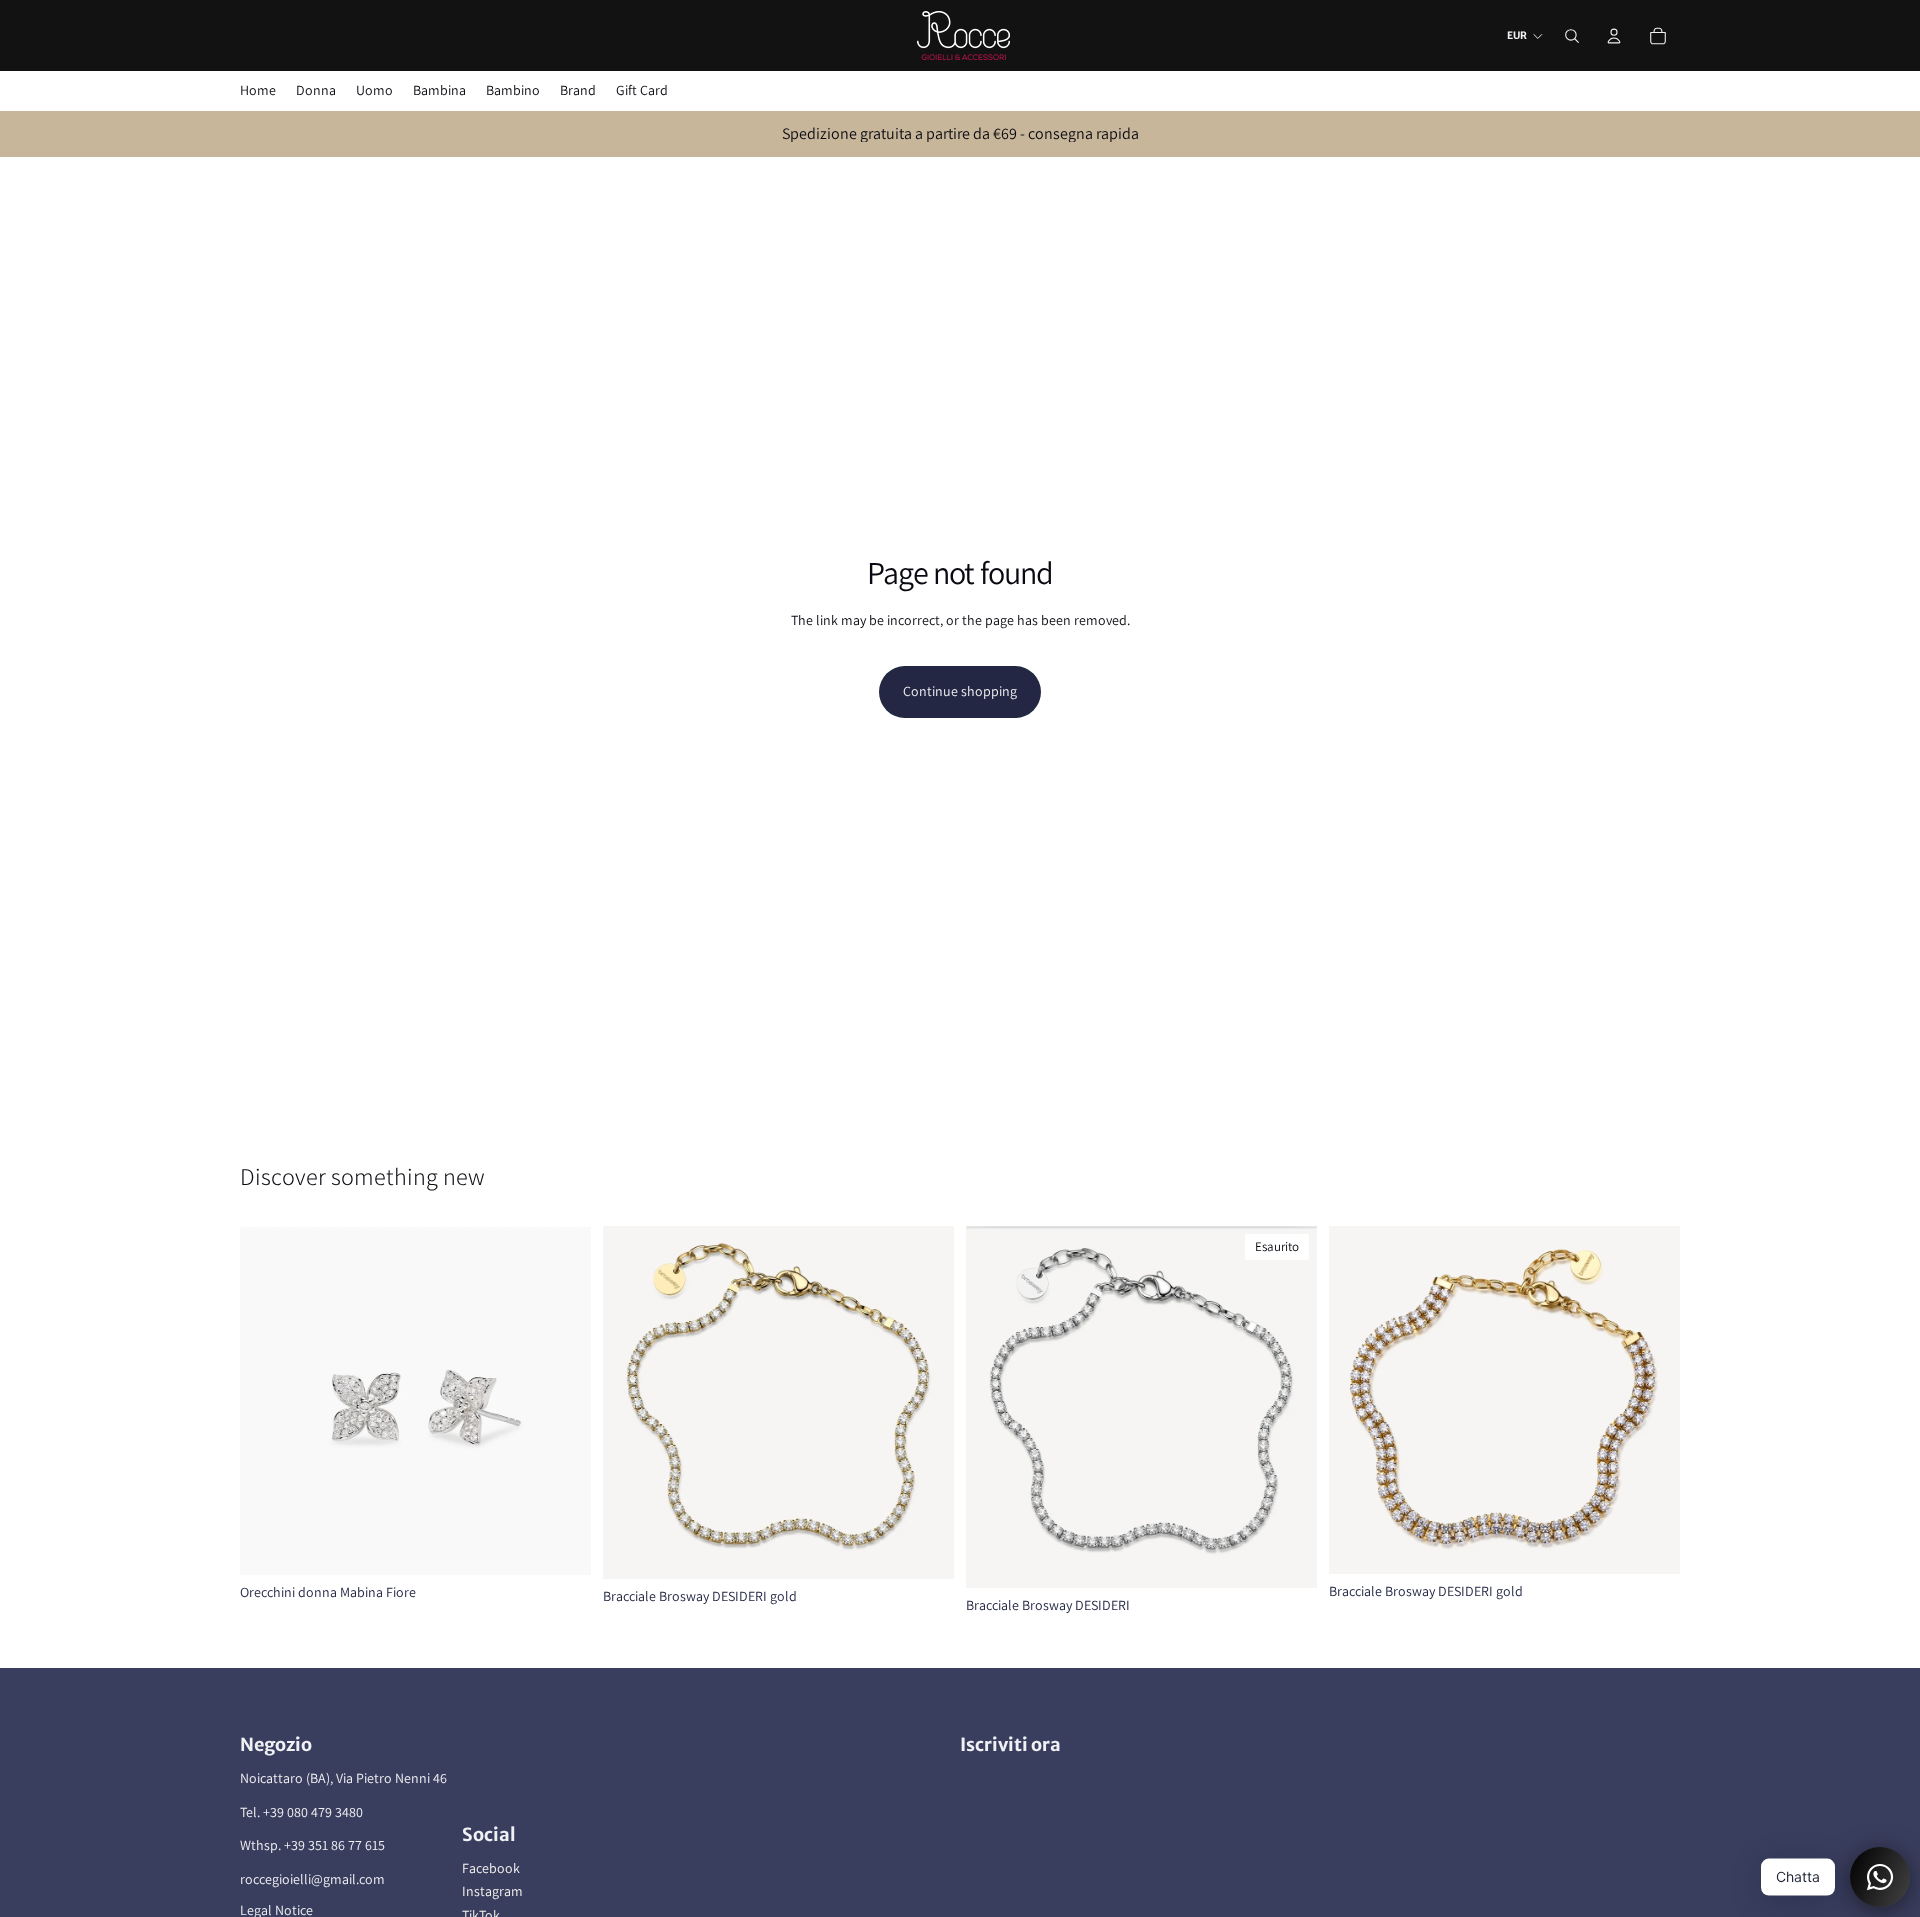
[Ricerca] (1572, 36)
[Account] (1614, 36)
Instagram (492, 1891)
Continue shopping (960, 691)
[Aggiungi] (560, 1544)
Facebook (491, 1868)
